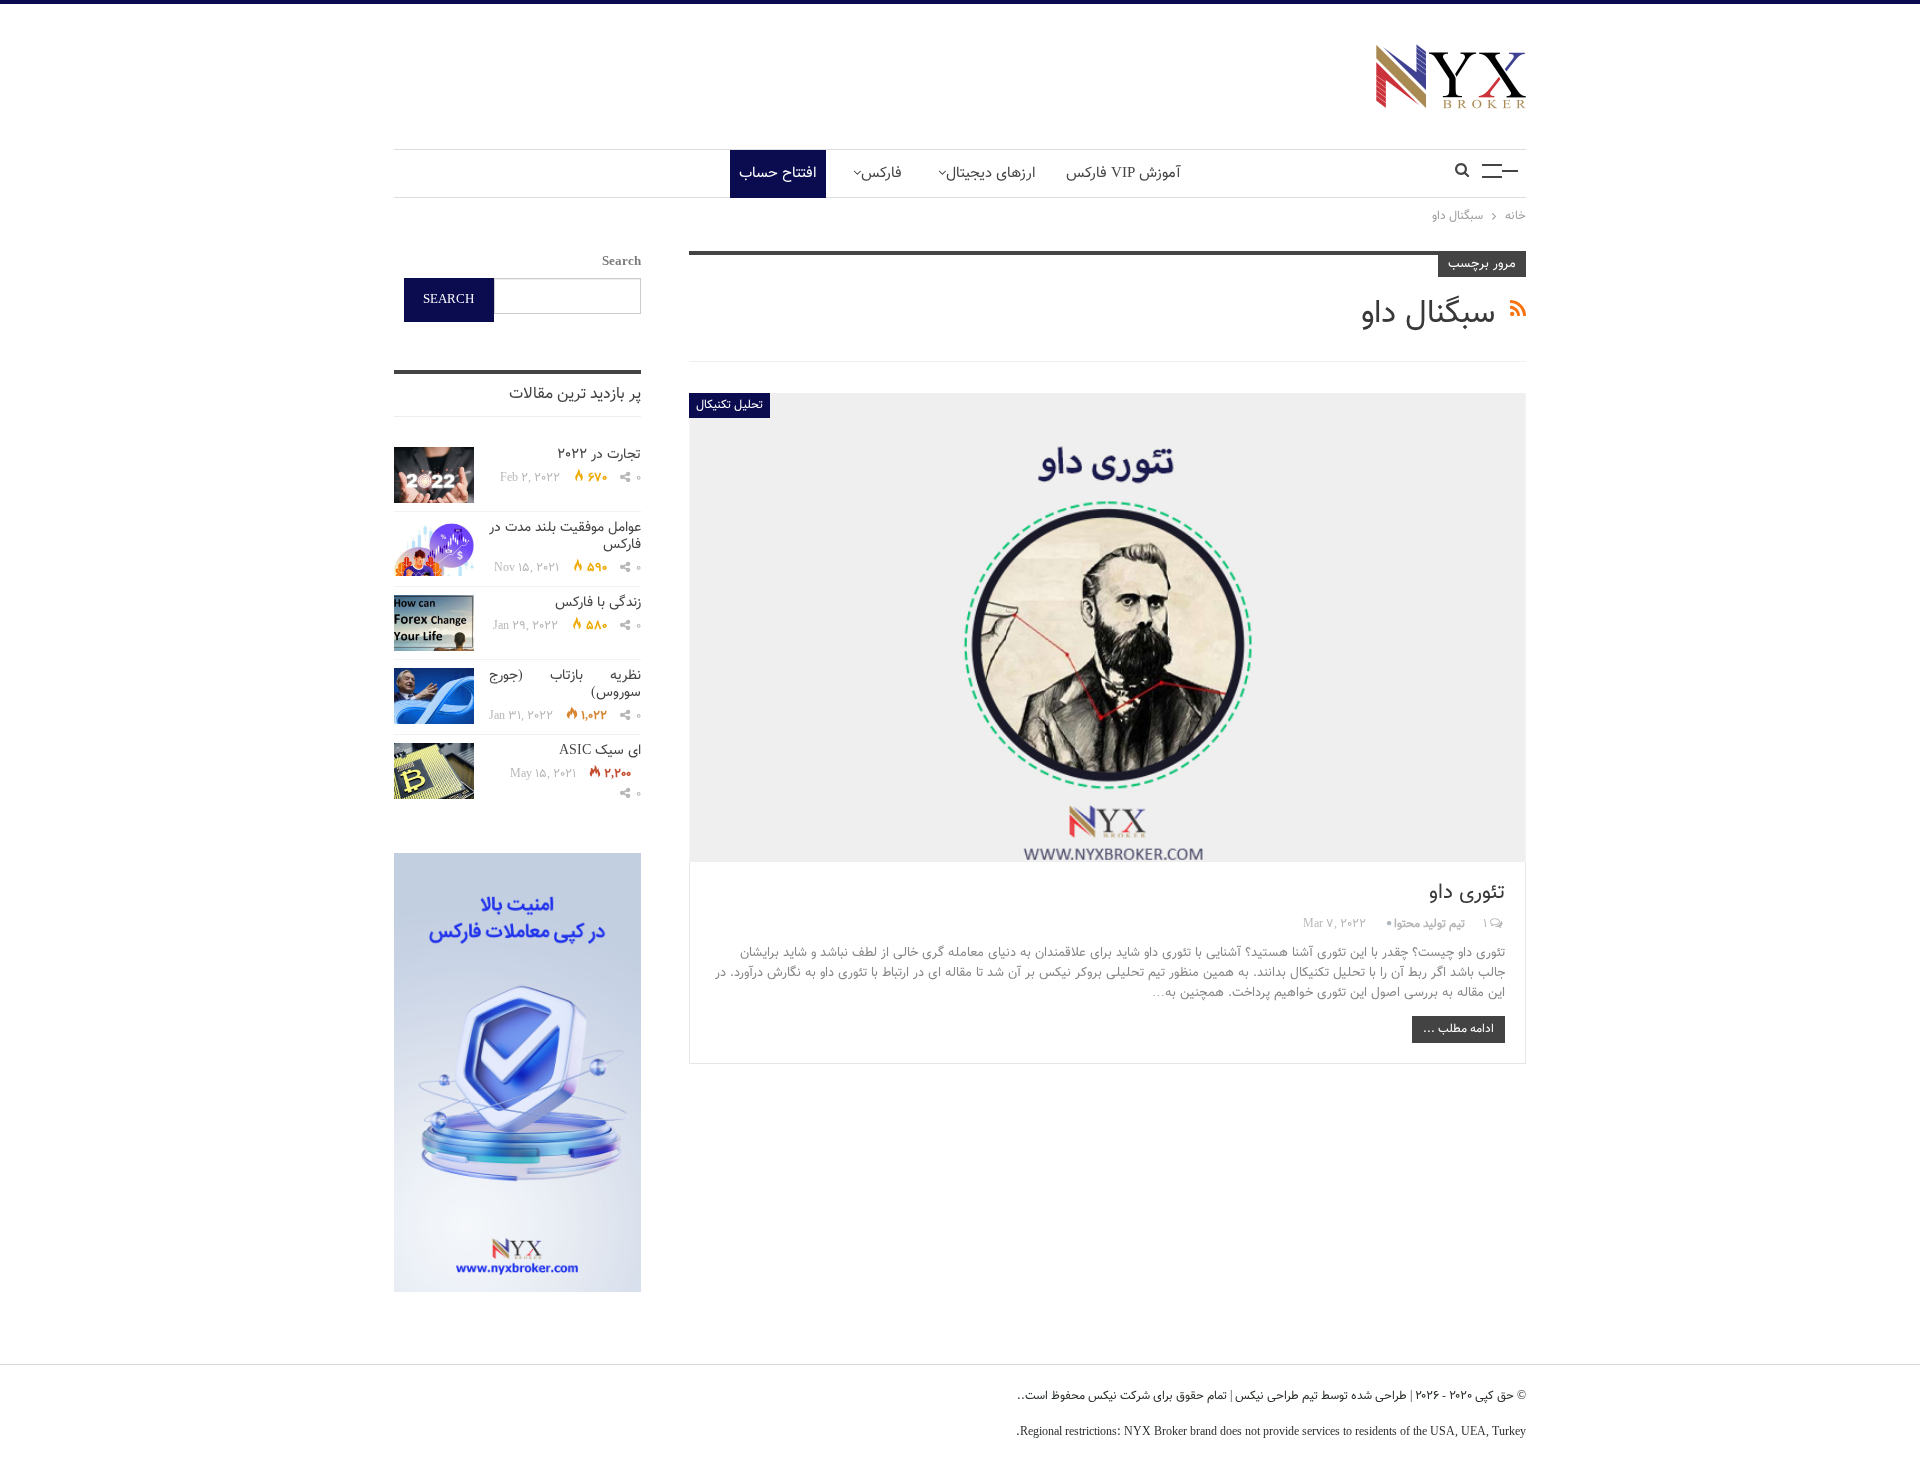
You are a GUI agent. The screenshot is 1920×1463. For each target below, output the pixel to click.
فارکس (881, 173)
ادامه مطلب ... (1458, 1029)
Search (621, 262)
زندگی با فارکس (598, 603)
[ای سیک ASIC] (434, 771)
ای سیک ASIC (600, 751)
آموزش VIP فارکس (1123, 173)
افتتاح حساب (778, 173)
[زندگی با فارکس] (434, 623)
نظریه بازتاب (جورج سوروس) (565, 684)
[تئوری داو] (1107, 627)
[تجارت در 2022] (434, 475)
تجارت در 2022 (599, 455)
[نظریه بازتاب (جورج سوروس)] (434, 696)
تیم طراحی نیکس (1275, 1396)
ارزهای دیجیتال (991, 173)
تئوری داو (1467, 892)
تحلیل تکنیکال (729, 405)
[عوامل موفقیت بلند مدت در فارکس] (434, 548)
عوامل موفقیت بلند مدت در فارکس (565, 536)
